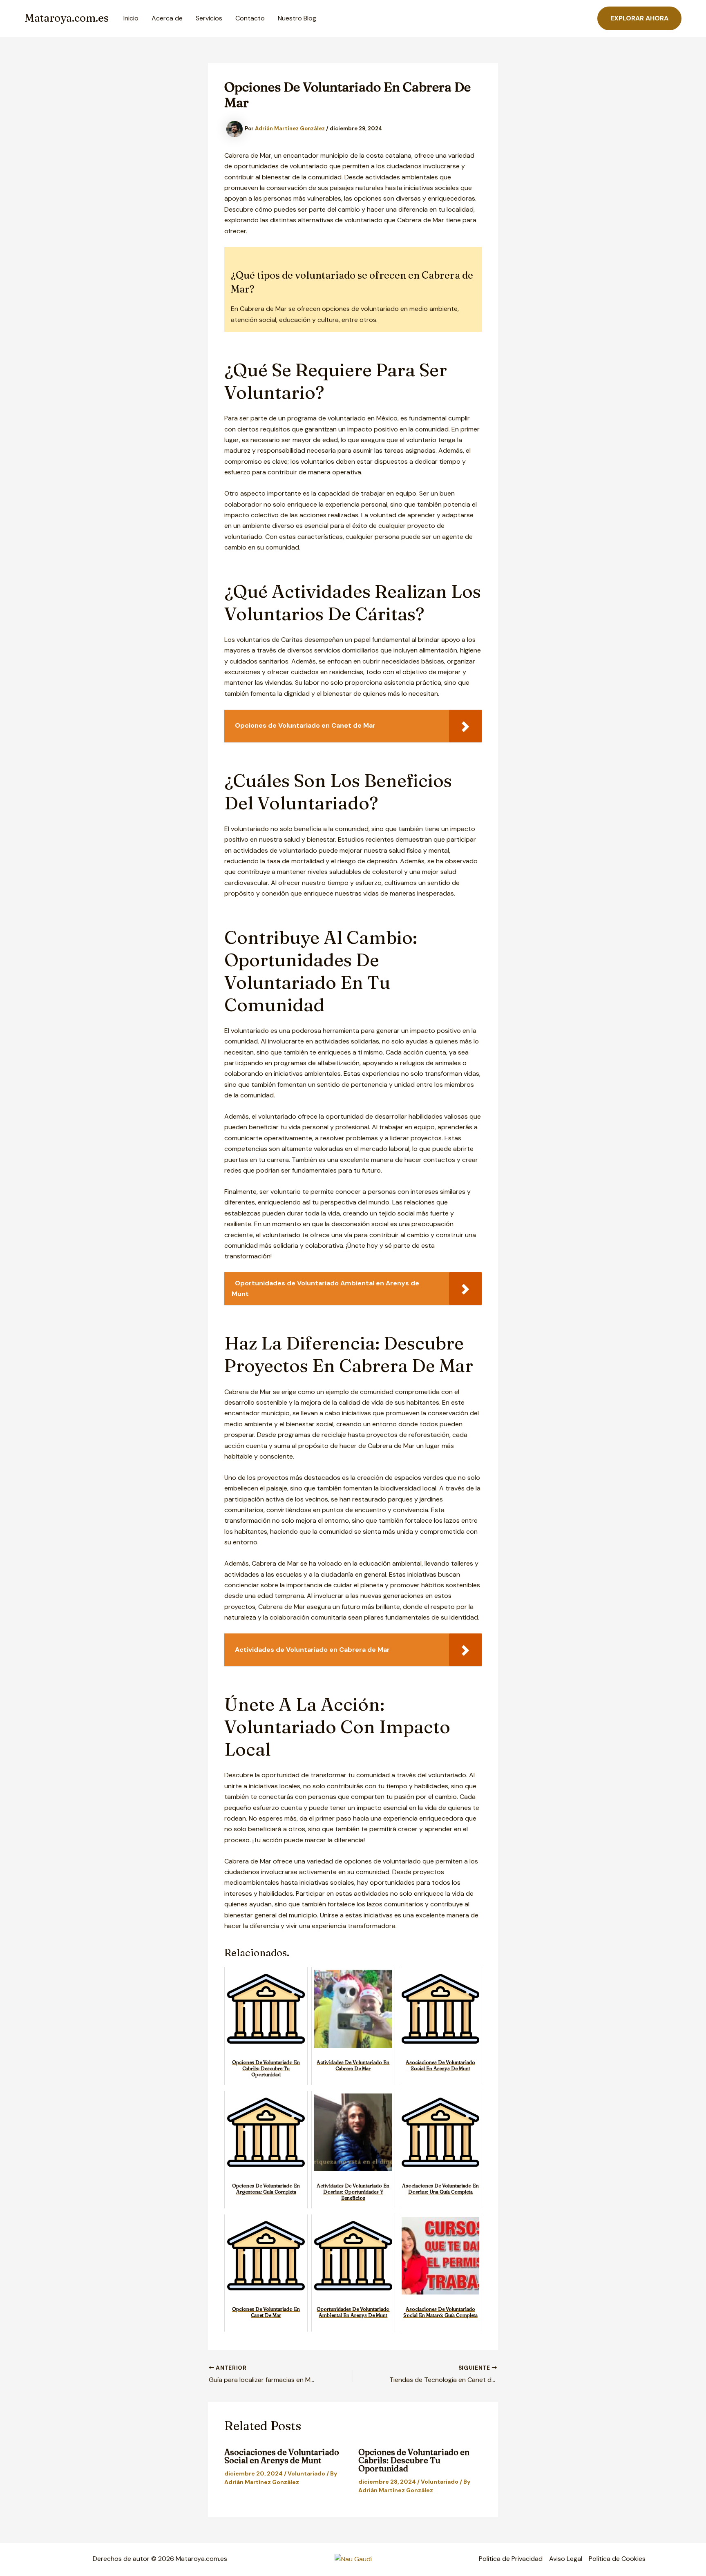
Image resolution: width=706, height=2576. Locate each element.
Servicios (209, 18)
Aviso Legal (566, 2559)
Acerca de (167, 18)
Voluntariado (306, 2473)
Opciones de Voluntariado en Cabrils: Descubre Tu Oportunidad (414, 2460)
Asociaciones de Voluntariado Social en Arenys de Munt (282, 2456)
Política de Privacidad (511, 2559)
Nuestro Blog (297, 18)
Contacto (250, 18)
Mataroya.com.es (67, 18)
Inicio (131, 18)
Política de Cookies (617, 2559)
